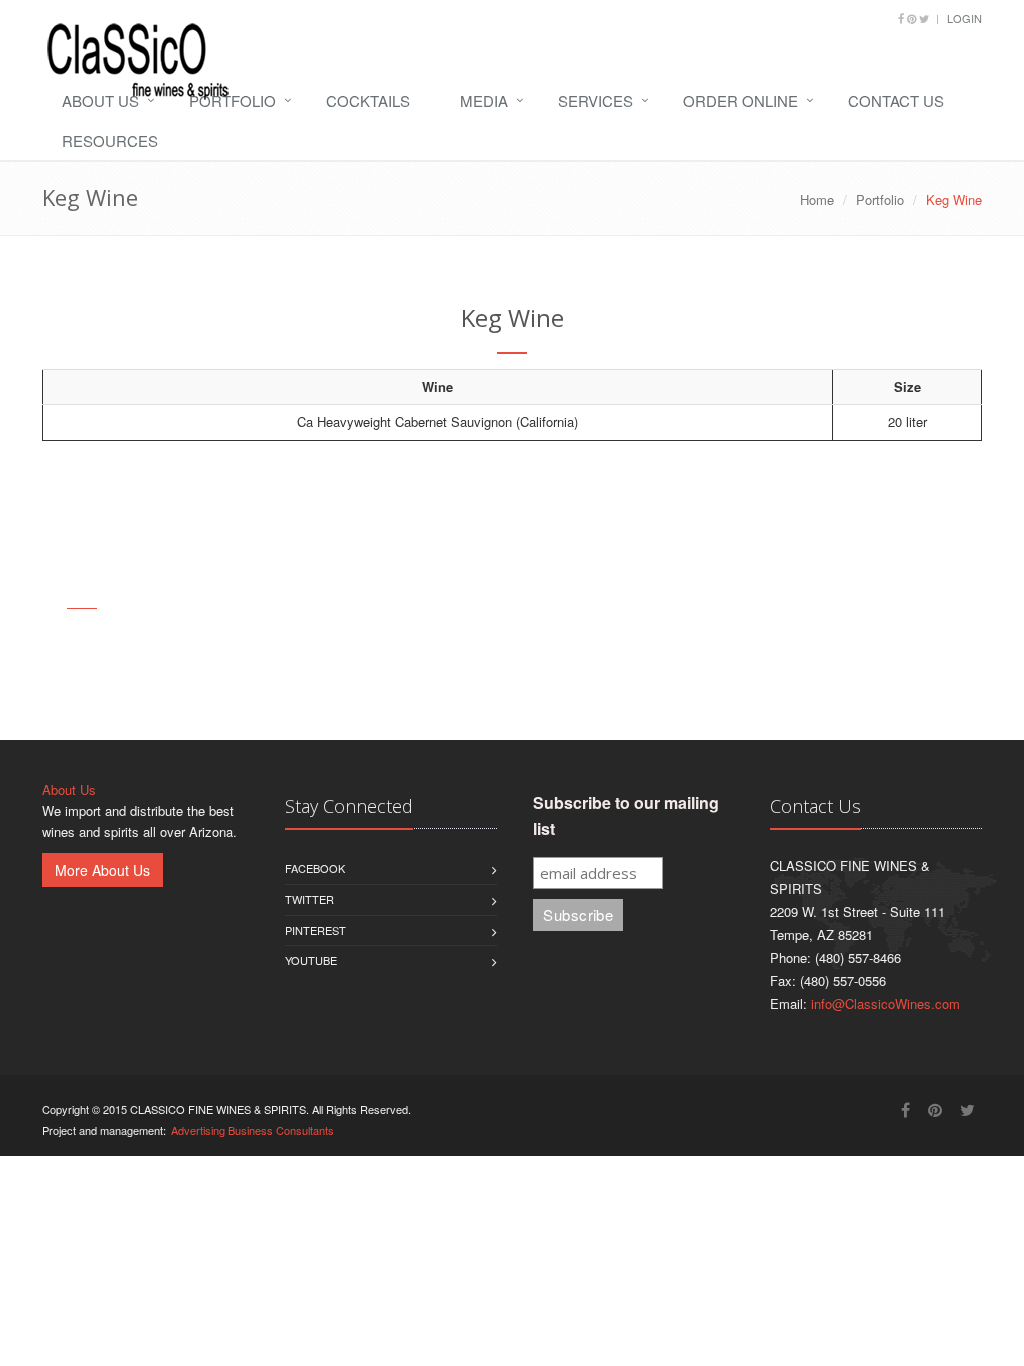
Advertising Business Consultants (252, 1130)
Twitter (309, 899)
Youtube (311, 960)
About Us (100, 100)
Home (817, 199)
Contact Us (896, 100)
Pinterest (315, 930)
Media (484, 100)
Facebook (315, 868)
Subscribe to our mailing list (626, 815)
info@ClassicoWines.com (885, 1003)
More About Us (102, 870)
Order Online (740, 100)
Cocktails (368, 100)
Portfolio (232, 100)
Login (964, 18)
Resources (110, 140)
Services (595, 100)
